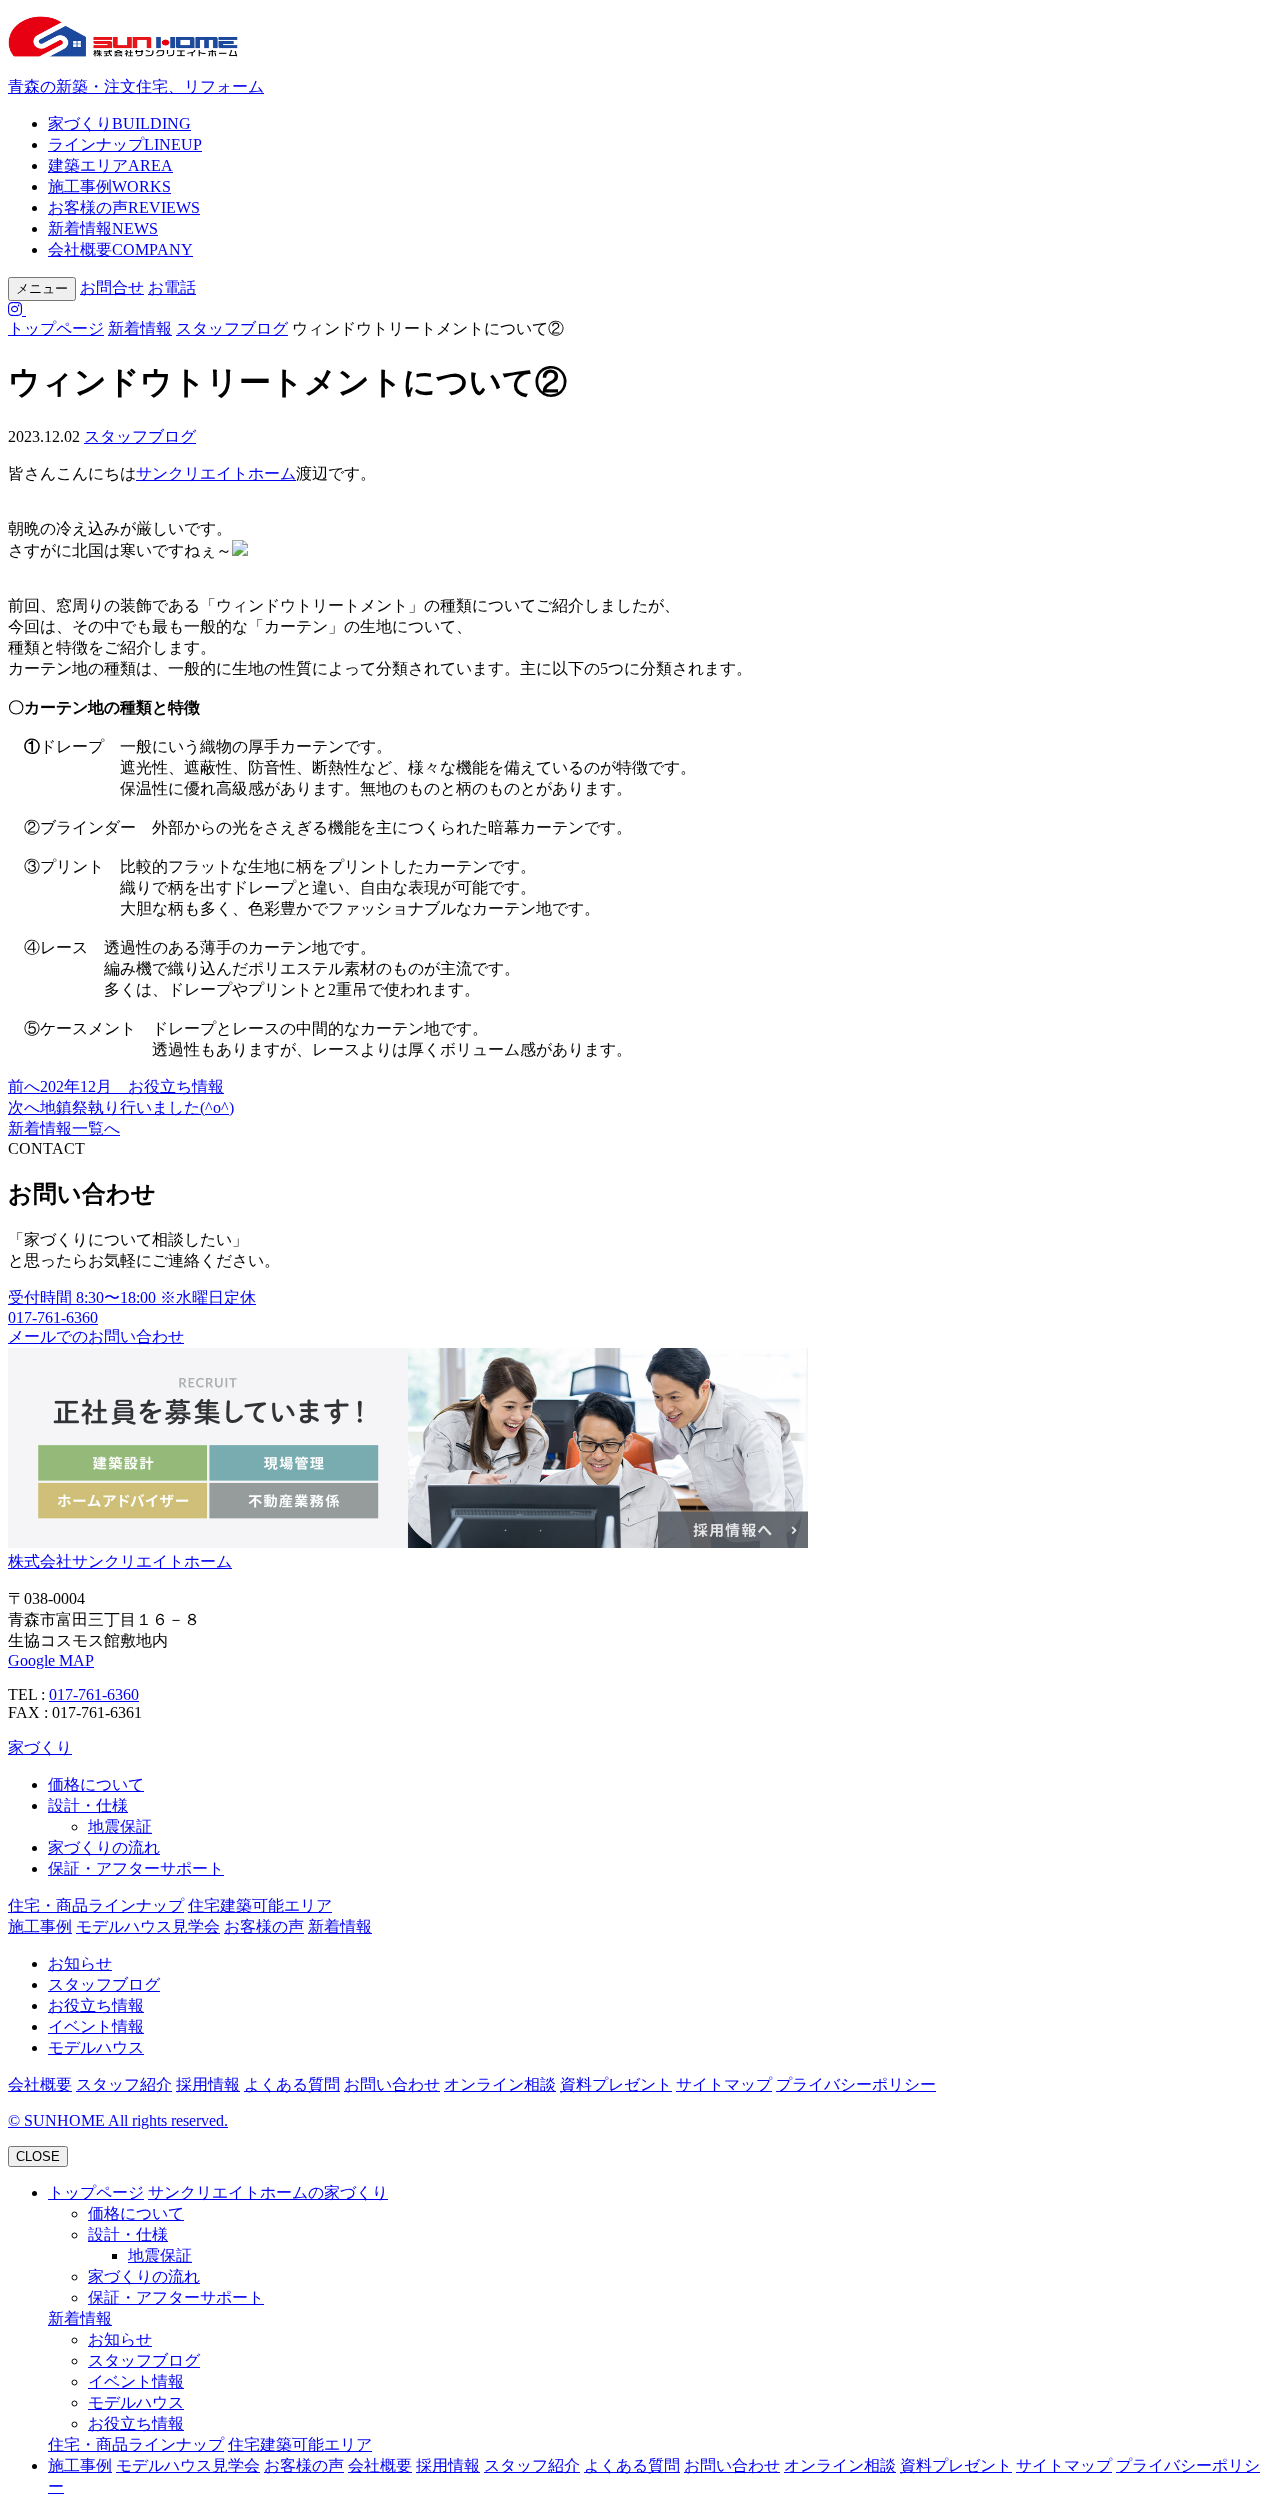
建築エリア (110, 165)
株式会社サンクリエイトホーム (120, 1561)
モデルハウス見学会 (148, 1926)
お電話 (172, 287)
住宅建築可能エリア (260, 1905)
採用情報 (208, 2084)
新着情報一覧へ (64, 1128)
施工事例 (109, 186)
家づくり (119, 123)
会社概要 (120, 249)
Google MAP (51, 1660)
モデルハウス (96, 2047)
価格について (96, 1784)
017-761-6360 (94, 1694)
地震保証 (120, 1826)
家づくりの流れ (104, 1847)
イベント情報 (96, 2026)
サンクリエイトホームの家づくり (268, 2192)
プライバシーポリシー (856, 2084)
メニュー (42, 288)
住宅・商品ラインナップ (96, 1905)
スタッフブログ (232, 328)
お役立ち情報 (96, 2005)
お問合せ (112, 287)
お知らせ (80, 1963)
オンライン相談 (500, 2084)
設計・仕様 (88, 1805)
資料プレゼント (616, 2084)
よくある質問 (292, 2084)
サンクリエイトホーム (216, 473)
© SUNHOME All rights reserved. (118, 2120)
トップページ (56, 328)
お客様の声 (124, 207)
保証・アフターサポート (136, 1868)
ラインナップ (125, 144)
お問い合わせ (392, 2084)
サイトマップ (724, 2084)
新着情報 (103, 228)
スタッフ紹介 (124, 2084)
